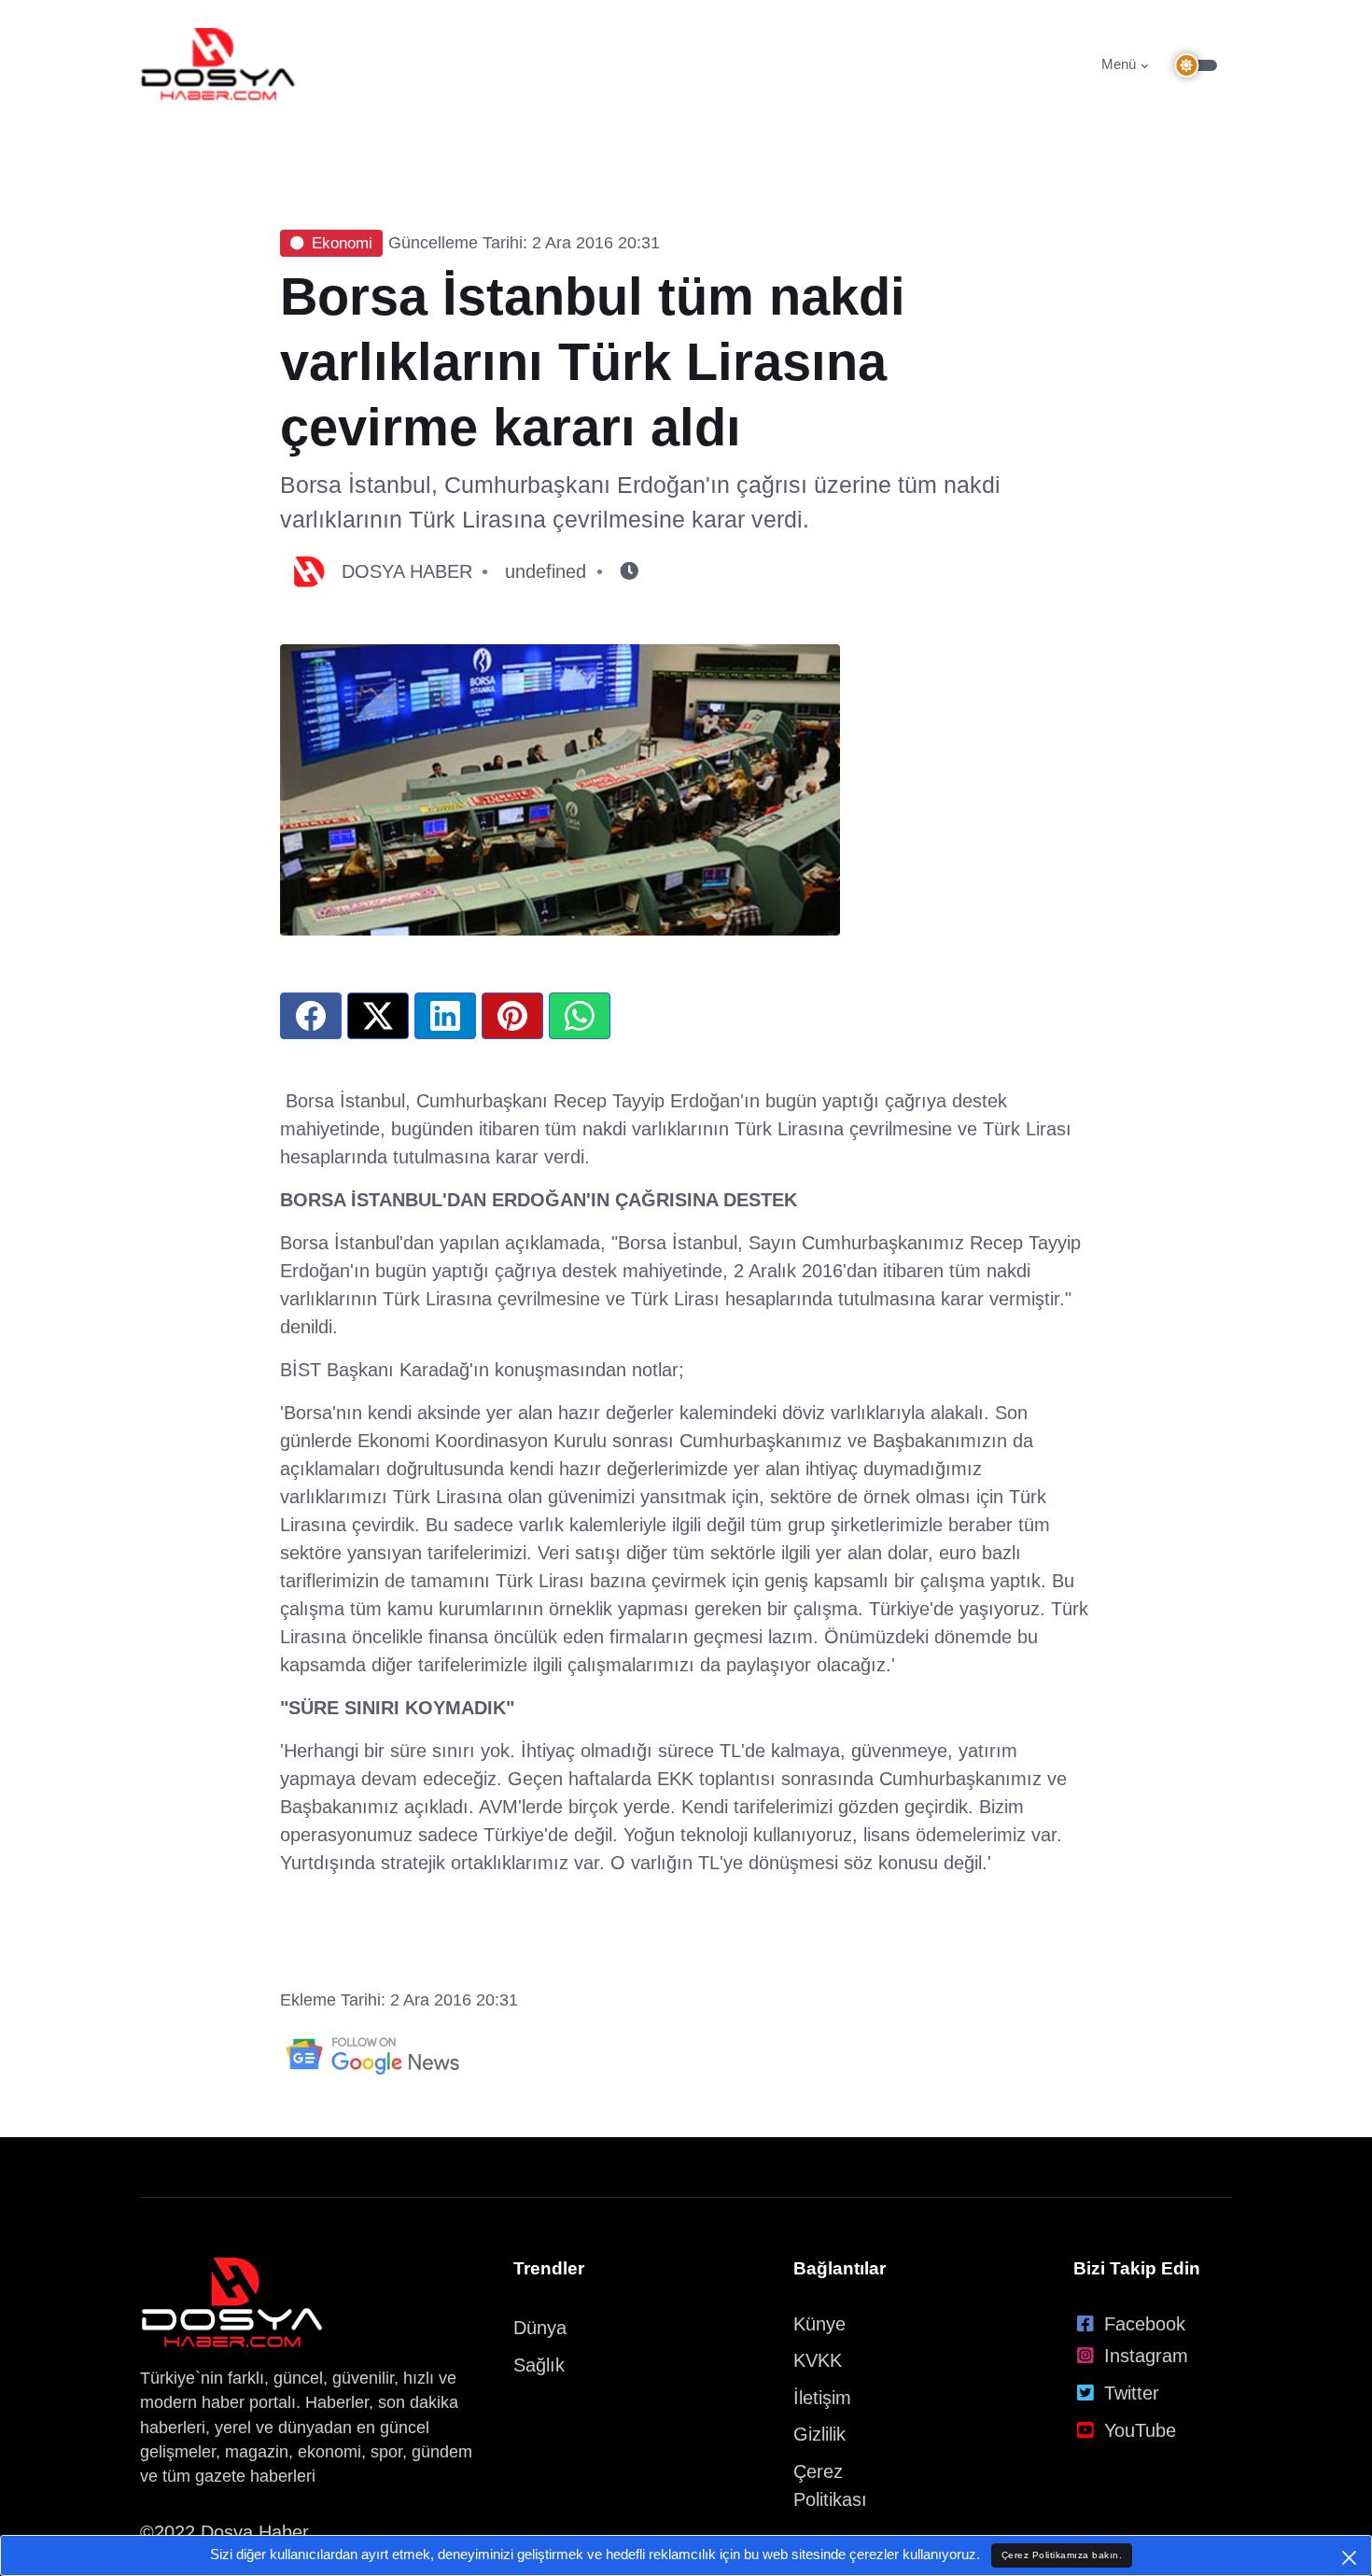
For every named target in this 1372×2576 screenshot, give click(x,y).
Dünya (540, 2328)
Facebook (1145, 2324)
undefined (546, 571)
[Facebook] (311, 1016)
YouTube (1140, 2430)
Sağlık (539, 2365)
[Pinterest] (512, 1016)
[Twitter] (378, 1016)
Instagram (1146, 2356)
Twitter (1132, 2393)
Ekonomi (342, 243)
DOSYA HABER (407, 571)
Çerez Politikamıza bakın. (1062, 2555)
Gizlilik (819, 2434)
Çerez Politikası (830, 2485)
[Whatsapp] (580, 1016)
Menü (1119, 64)
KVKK (818, 2360)
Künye (819, 2324)
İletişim (822, 2398)
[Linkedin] (445, 1016)
